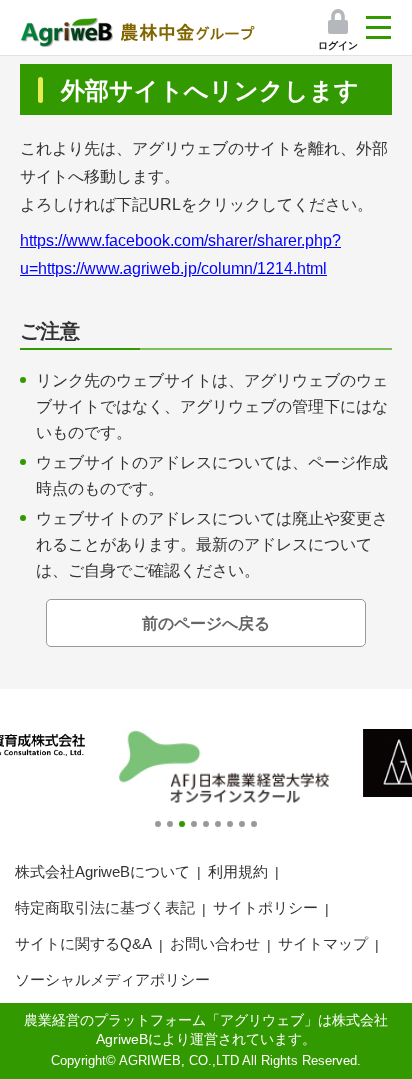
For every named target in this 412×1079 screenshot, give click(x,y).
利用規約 (238, 871)
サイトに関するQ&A (83, 943)
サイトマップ (323, 943)
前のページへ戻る (206, 623)
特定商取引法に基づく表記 (105, 907)
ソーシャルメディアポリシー (112, 979)
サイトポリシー (265, 907)
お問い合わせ (215, 943)
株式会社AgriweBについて (102, 871)
